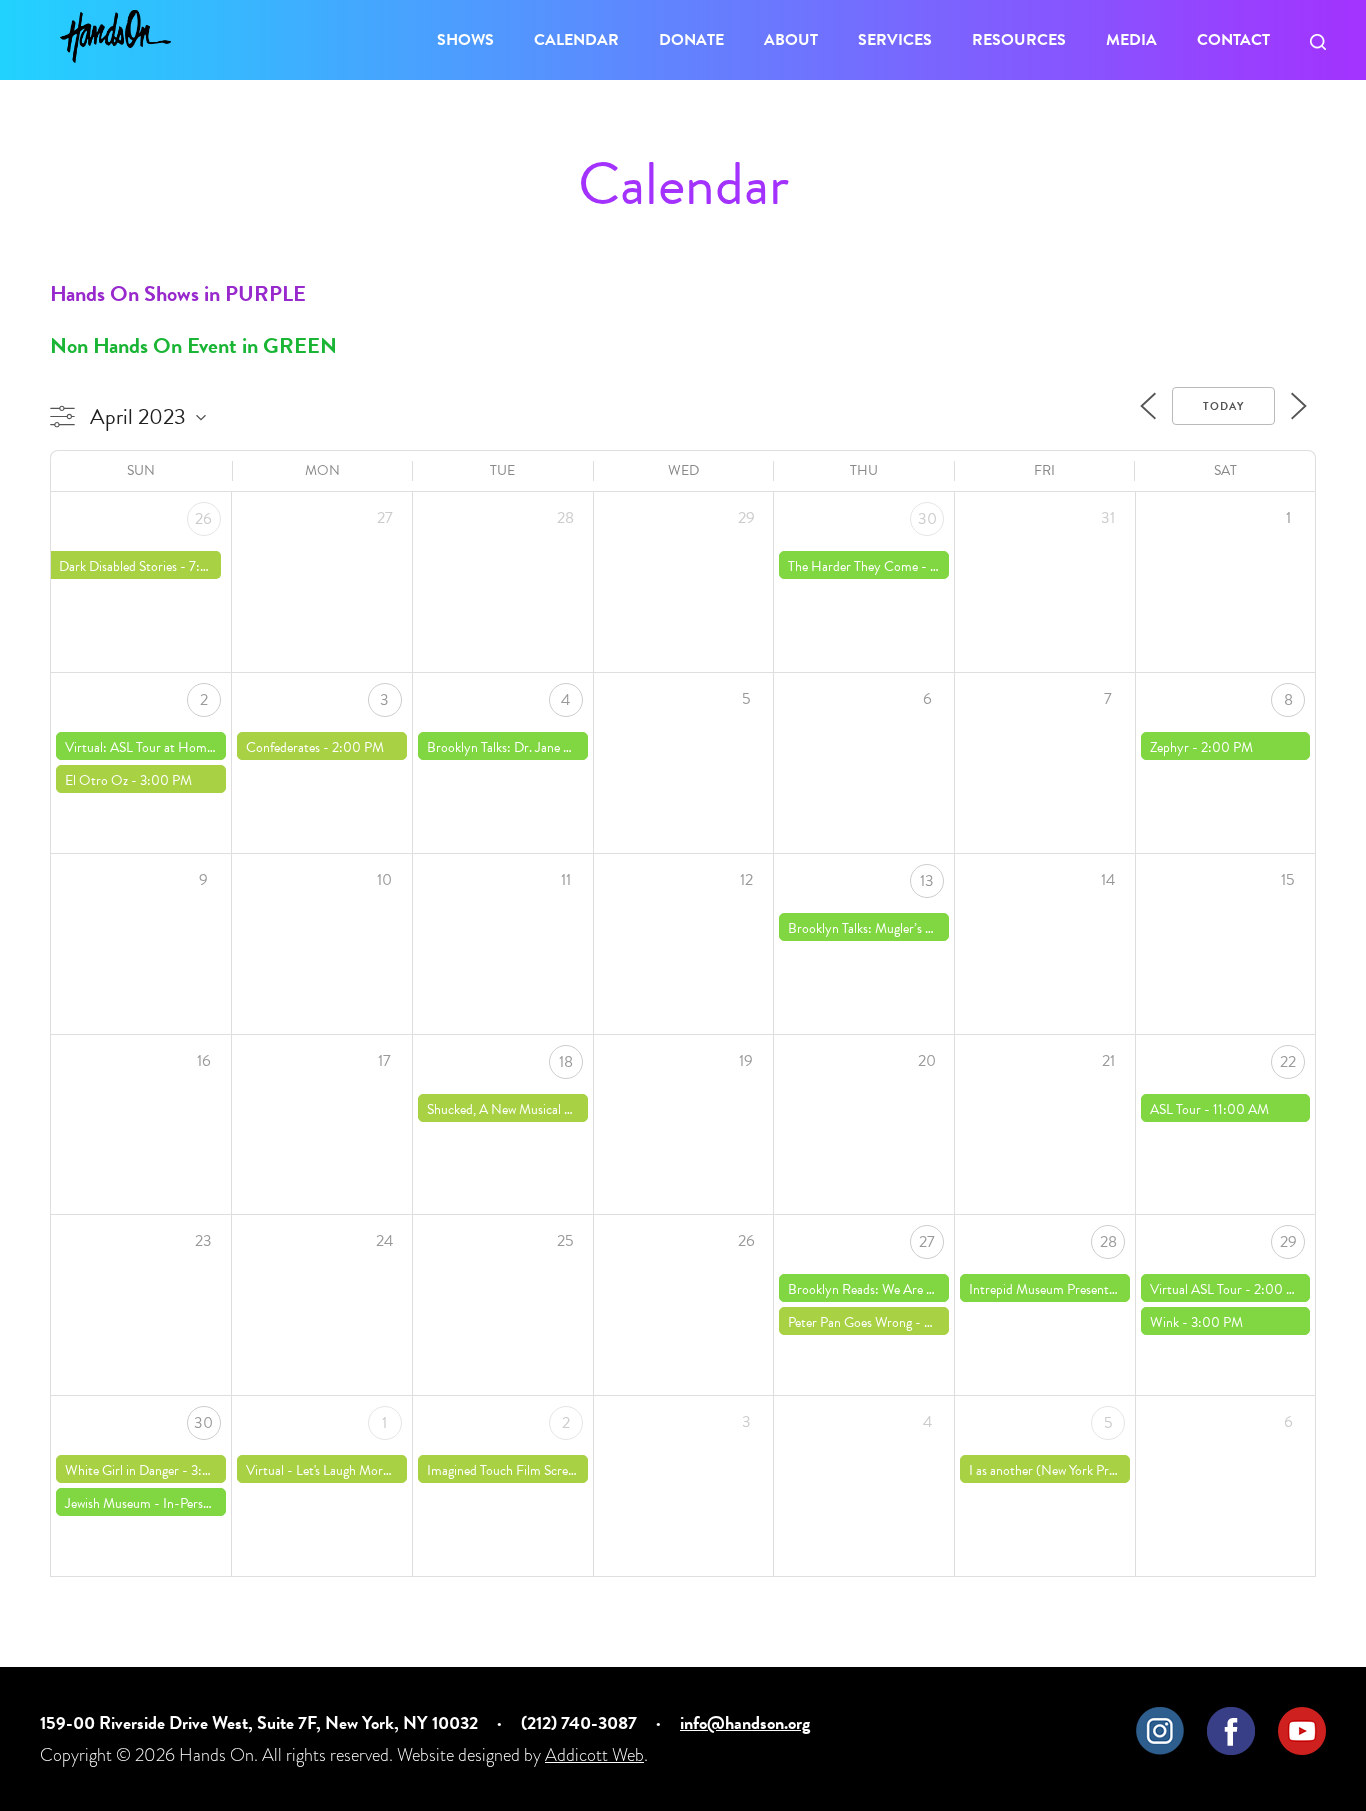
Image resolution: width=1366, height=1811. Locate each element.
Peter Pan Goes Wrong (850, 1322)
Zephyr (1169, 747)
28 (1108, 1242)
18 (566, 1062)
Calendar (576, 40)
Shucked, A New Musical (494, 1109)
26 (203, 519)
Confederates (283, 747)
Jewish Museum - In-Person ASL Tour (168, 1503)
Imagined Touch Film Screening (512, 1470)
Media (1131, 40)
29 (1288, 1242)
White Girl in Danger (122, 1470)
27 (927, 1242)
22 (1288, 1062)
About (791, 40)
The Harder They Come (853, 566)
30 (927, 519)
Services (895, 40)
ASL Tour (1175, 1109)
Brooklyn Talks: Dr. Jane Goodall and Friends (550, 747)
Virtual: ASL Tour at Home (139, 747)
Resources (1019, 40)
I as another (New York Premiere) (1060, 1470)
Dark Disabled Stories (118, 566)
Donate (691, 40)
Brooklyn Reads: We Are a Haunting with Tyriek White (937, 1289)
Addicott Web (594, 1754)
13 (927, 881)
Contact (1233, 40)
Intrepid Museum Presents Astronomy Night (1092, 1289)
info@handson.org (745, 1722)
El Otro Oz (96, 780)
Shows (465, 40)
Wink (1164, 1322)
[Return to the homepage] (115, 36)
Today (1223, 406)
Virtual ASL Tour (1196, 1289)
